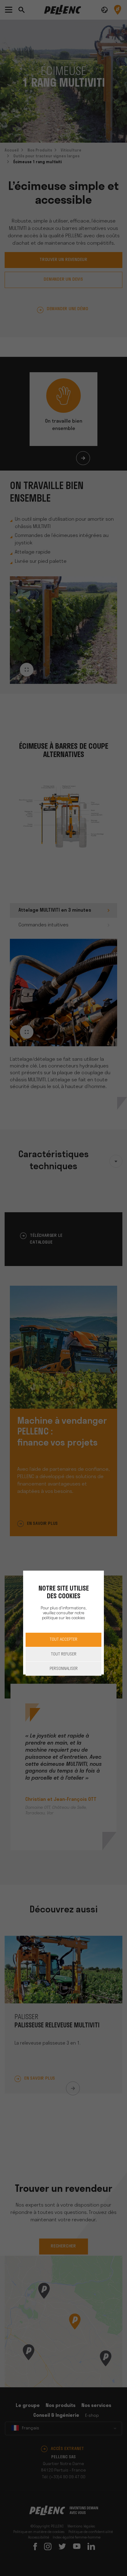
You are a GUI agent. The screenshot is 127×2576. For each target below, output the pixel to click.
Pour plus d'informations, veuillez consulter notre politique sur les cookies (63, 1613)
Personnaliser (64, 1669)
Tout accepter (63, 1640)
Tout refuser (64, 1654)
